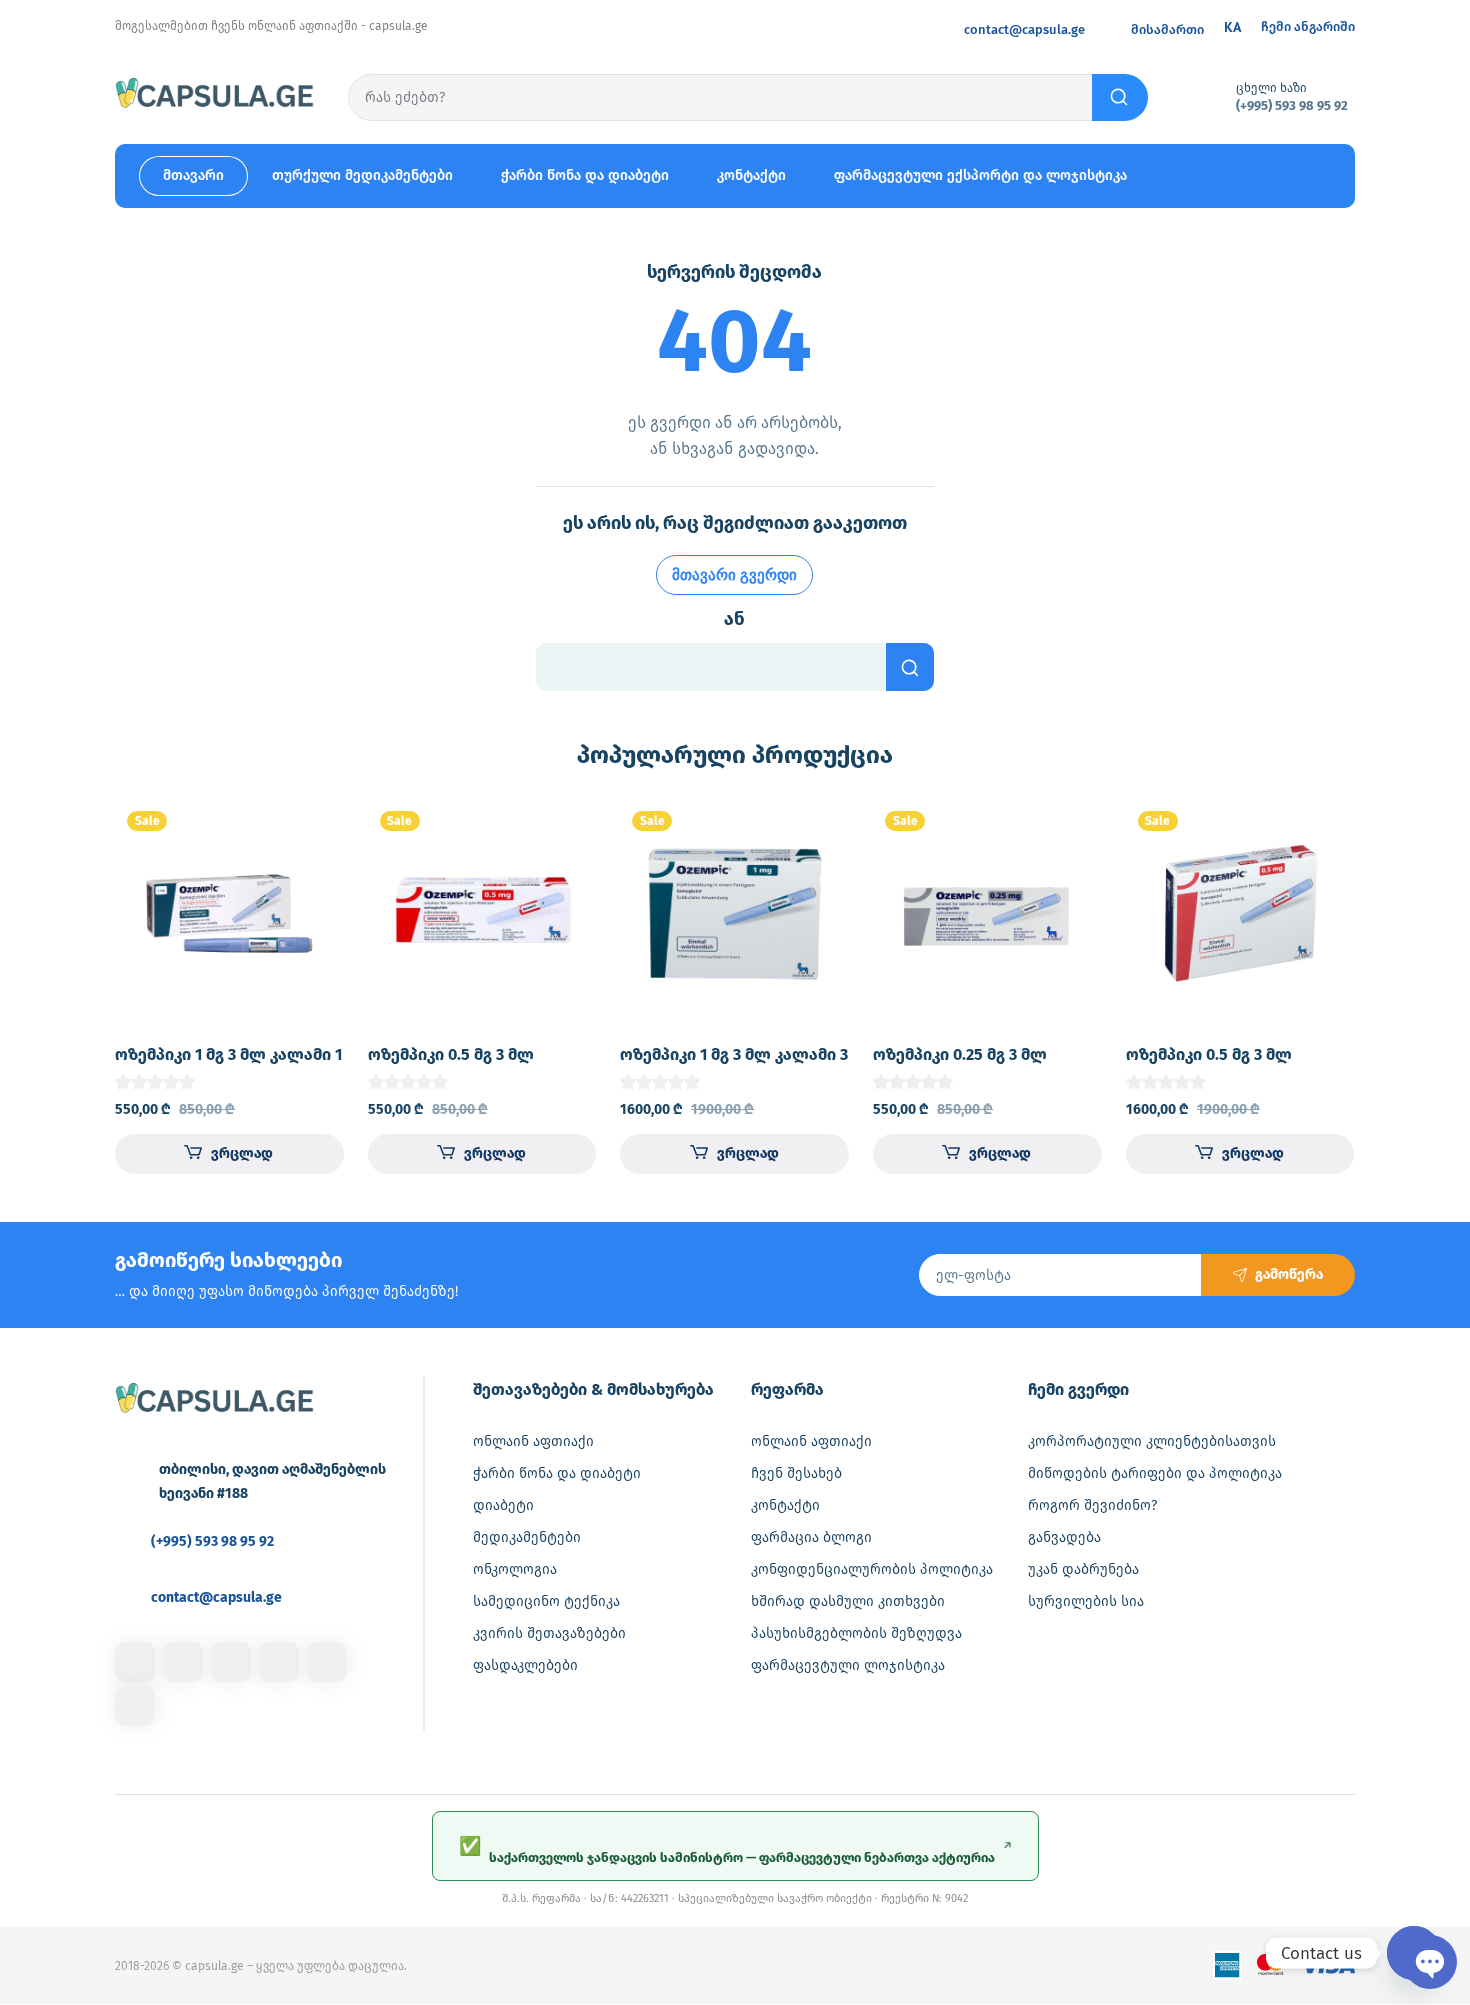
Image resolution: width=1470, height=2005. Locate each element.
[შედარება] (312, 871)
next (1382, 983)
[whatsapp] (327, 1662)
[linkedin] (231, 1662)
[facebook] (135, 1662)
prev (87, 983)
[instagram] (183, 1662)
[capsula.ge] (215, 96)
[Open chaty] (1414, 1953)
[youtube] (135, 1706)
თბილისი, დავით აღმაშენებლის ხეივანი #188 (272, 1481)
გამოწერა (1289, 1274)
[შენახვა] (312, 831)
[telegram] (279, 1662)
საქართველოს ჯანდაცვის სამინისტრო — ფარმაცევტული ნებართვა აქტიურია (735, 1850)
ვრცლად (242, 1153)
